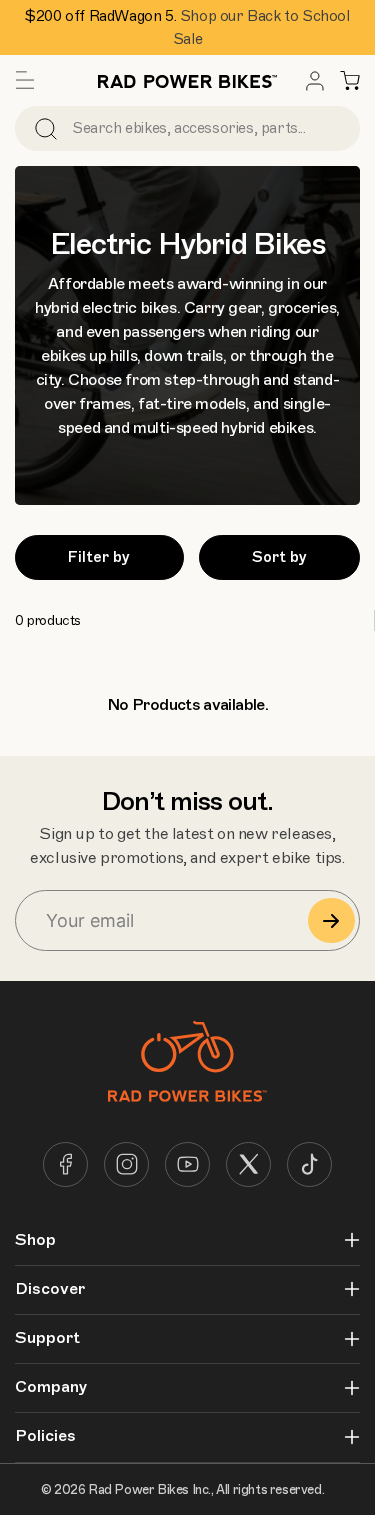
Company (51, 1387)
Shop (35, 1240)
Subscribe (331, 920)
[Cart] (350, 81)
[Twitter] (248, 1164)
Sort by (279, 557)
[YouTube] (187, 1164)
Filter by (99, 557)
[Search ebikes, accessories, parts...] (46, 128)
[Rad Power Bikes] (188, 80)
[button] (25, 81)
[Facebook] (65, 1164)
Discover (50, 1289)
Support (47, 1338)
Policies (45, 1436)
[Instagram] (126, 1164)
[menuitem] (315, 81)
